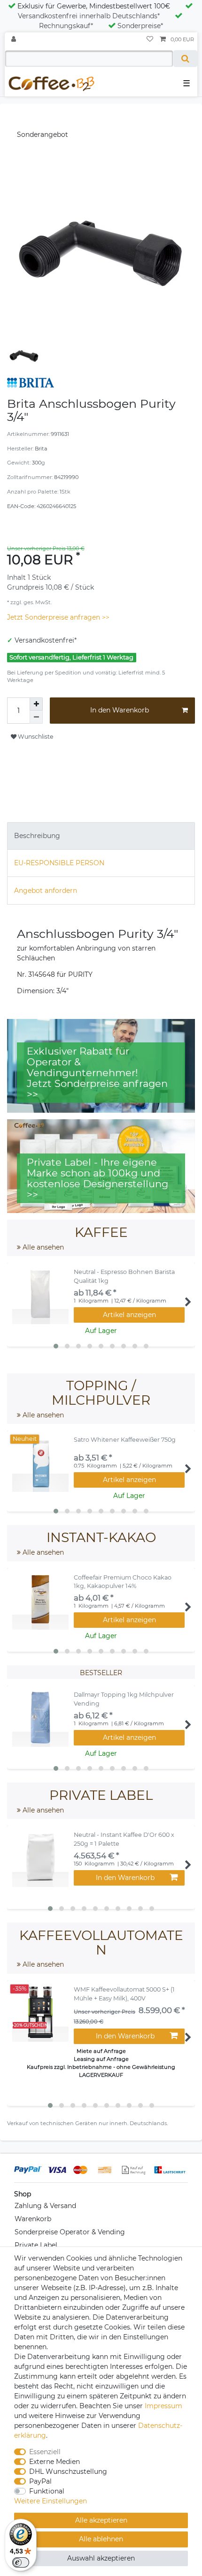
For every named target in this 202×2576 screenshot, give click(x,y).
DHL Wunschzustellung (68, 2471)
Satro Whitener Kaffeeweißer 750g (125, 1440)
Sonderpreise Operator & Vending (70, 2232)
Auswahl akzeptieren (101, 2558)
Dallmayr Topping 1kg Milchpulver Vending (124, 1699)
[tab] (101, 836)
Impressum (163, 2406)
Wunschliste (35, 737)
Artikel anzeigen (129, 1315)
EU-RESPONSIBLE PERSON (59, 863)
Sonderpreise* (140, 26)
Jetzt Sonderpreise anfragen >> (58, 617)
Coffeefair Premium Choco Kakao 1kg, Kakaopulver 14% (123, 1582)
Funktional (47, 2491)
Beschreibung (37, 836)
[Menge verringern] (36, 717)
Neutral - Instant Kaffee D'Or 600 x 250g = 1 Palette (124, 1839)
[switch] (21, 2562)
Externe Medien (54, 2462)
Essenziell (45, 2452)
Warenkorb (33, 2219)
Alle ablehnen (101, 2539)
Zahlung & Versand (45, 2206)
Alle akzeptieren (101, 2520)
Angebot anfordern (46, 891)
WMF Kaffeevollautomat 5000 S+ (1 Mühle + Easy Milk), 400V (124, 1994)
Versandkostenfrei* (46, 640)
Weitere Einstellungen (50, 2501)
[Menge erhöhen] (36, 704)
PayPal (40, 2481)
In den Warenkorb (120, 710)
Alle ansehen (42, 1247)
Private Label (36, 2245)
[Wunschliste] (150, 40)
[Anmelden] (15, 40)
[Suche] (185, 59)
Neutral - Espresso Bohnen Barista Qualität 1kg (124, 1276)
